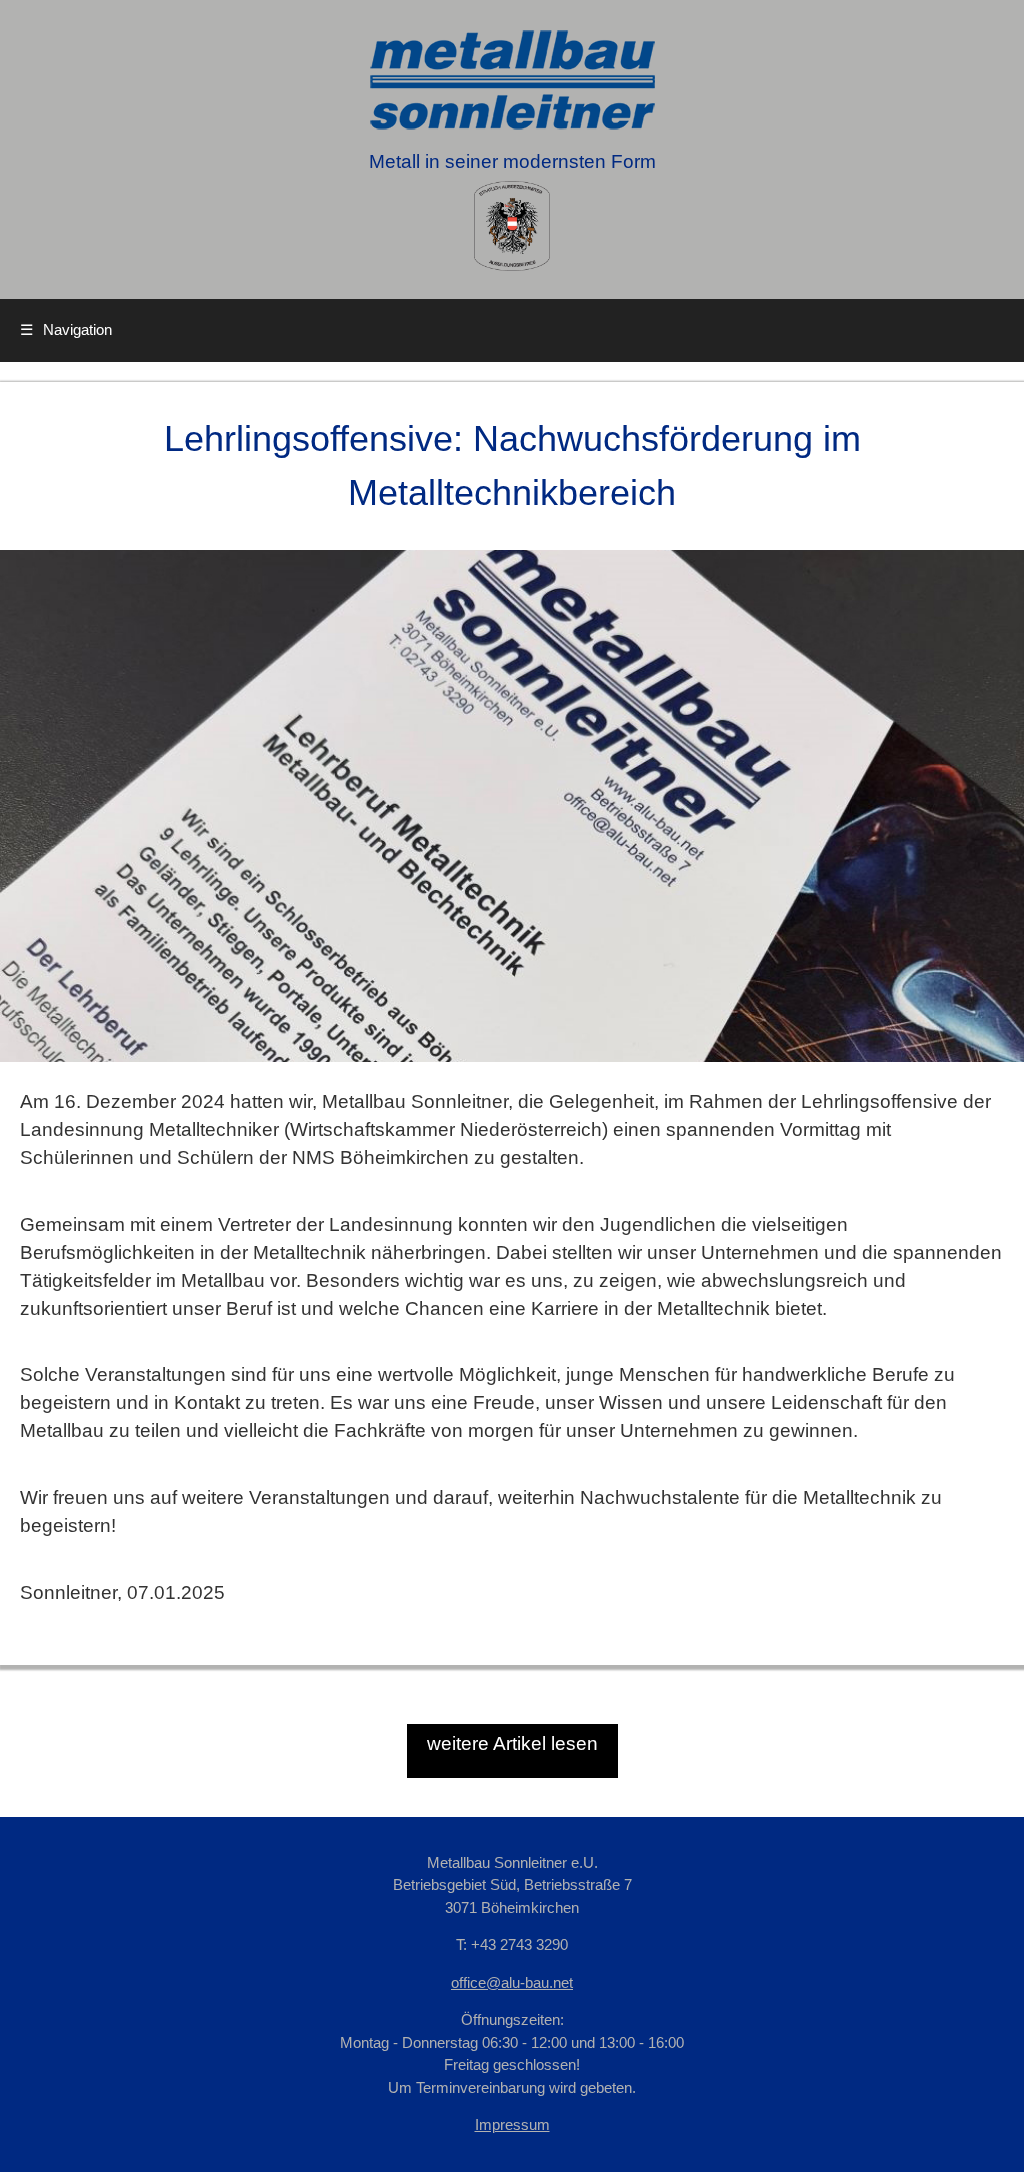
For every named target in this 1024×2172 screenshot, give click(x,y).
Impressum (512, 2124)
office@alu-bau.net (512, 1982)
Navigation (66, 329)
